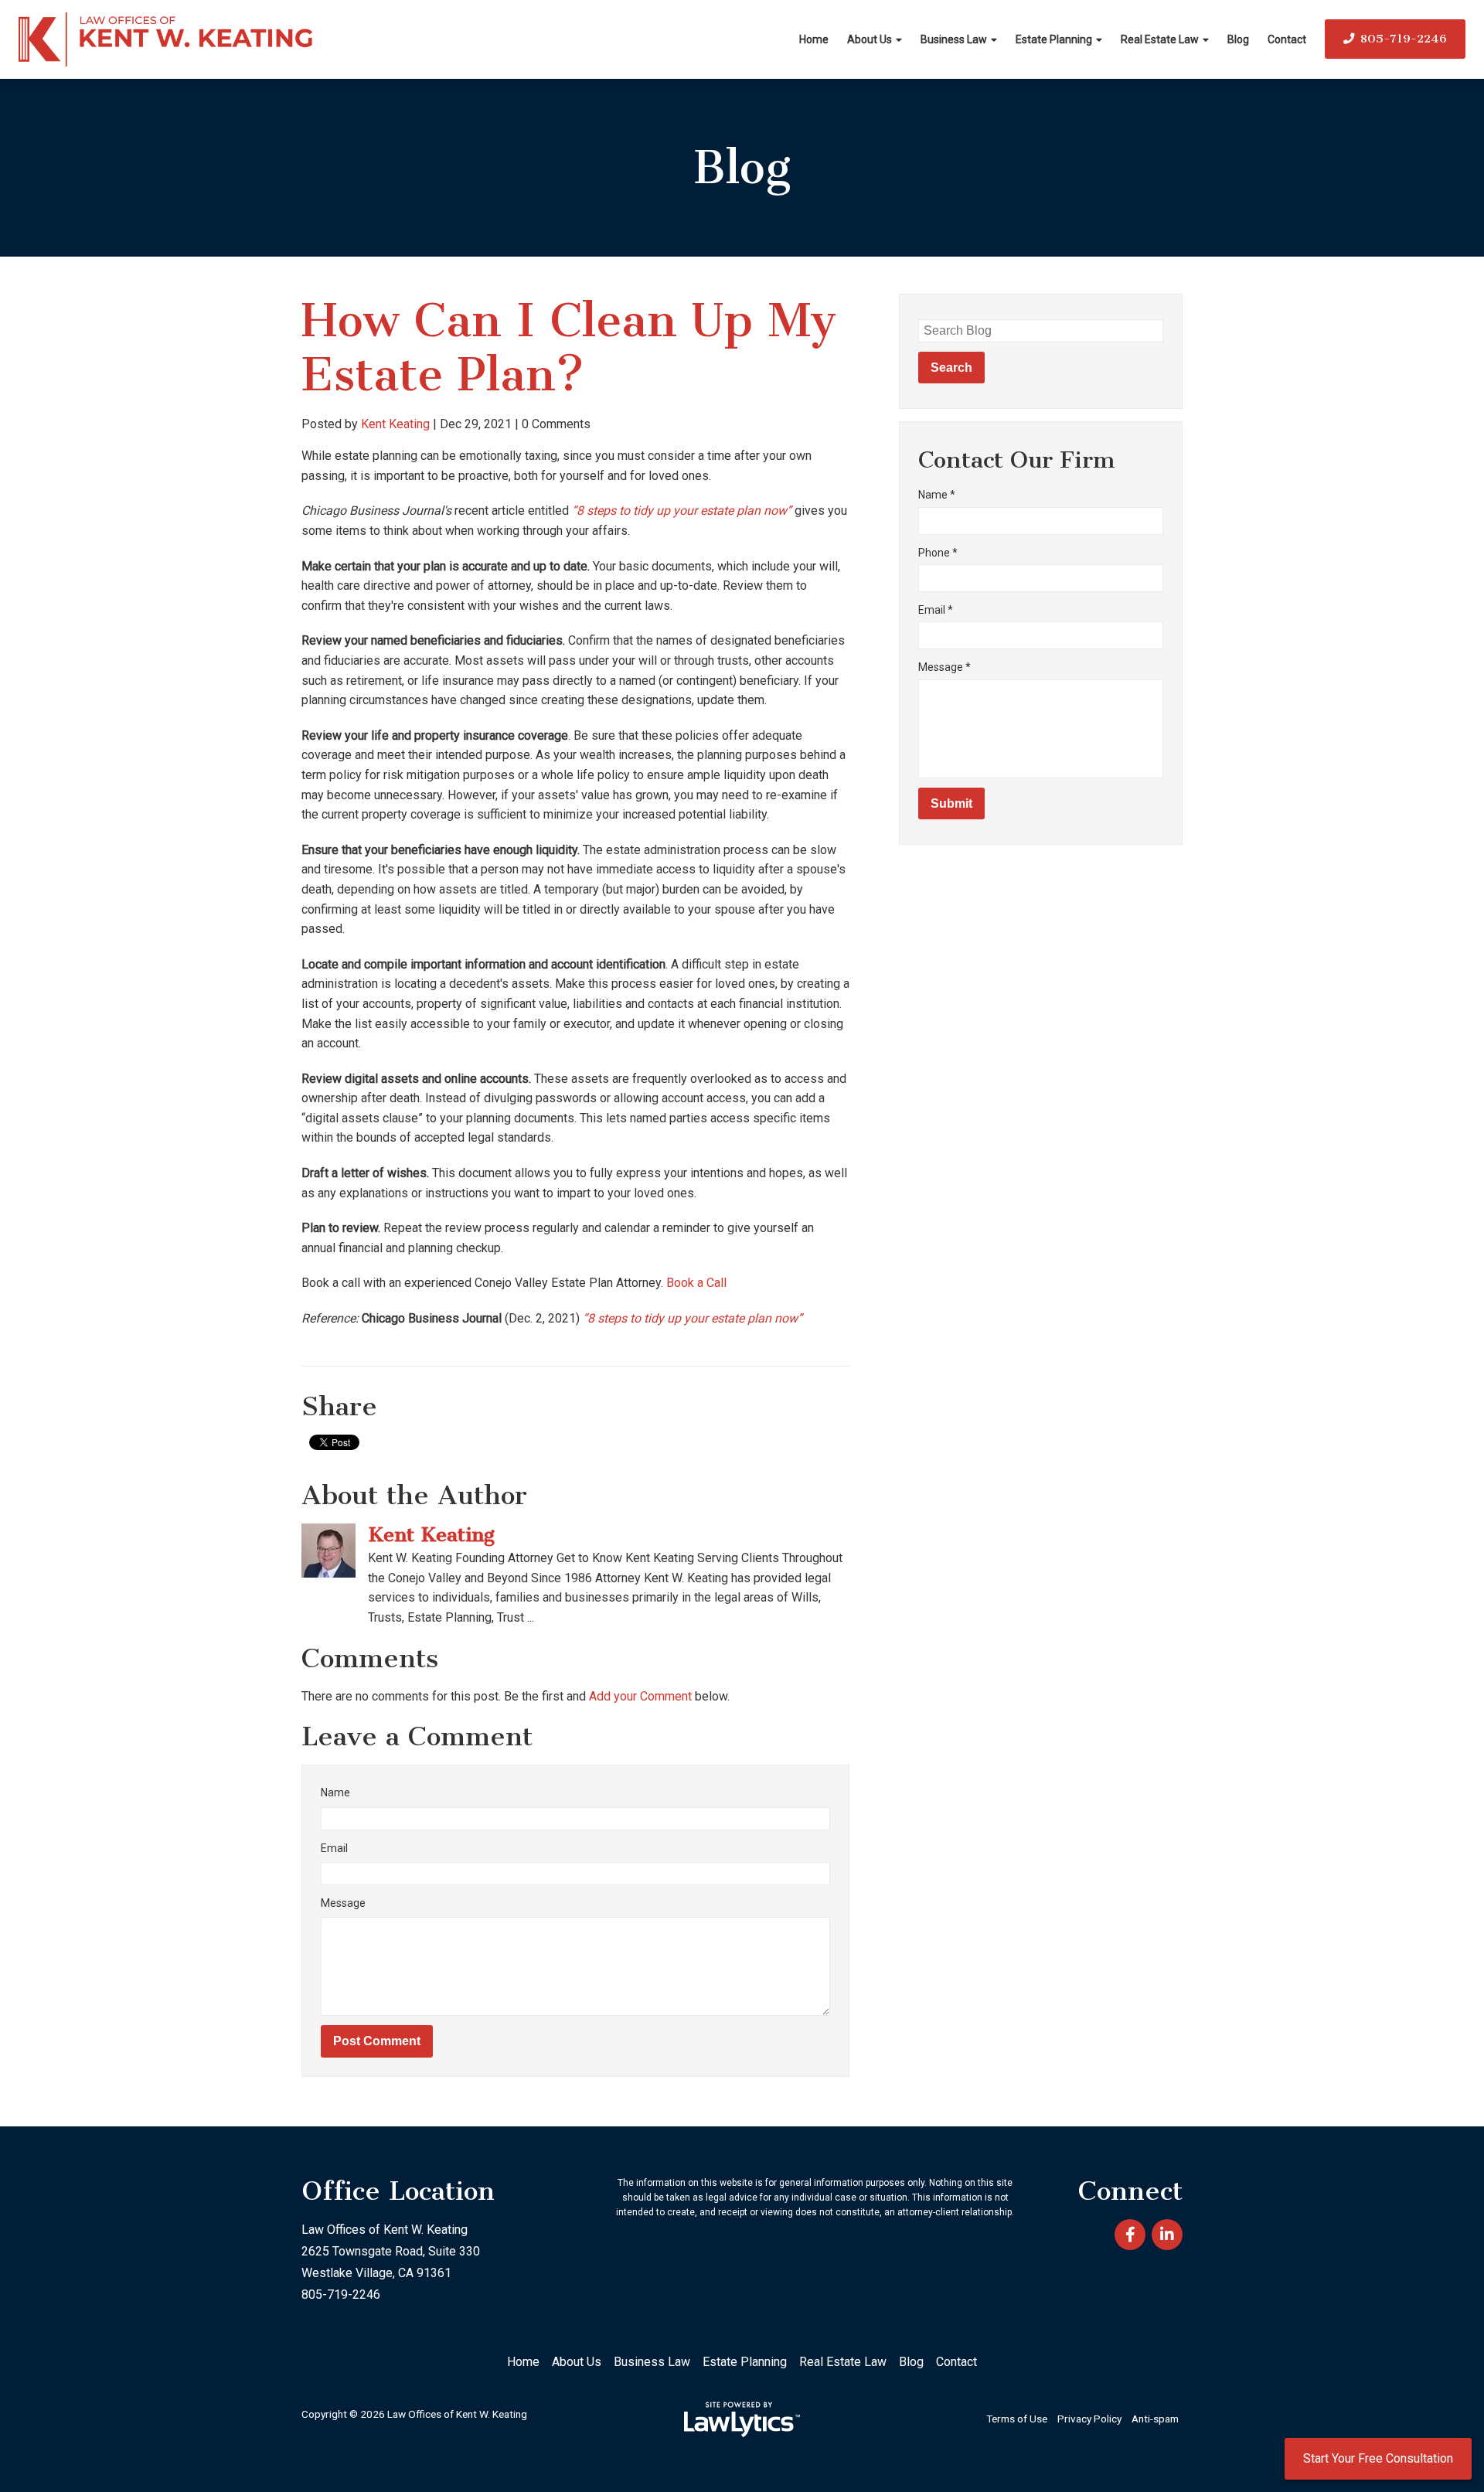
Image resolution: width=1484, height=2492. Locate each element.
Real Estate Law (1160, 39)
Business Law (954, 39)
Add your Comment (640, 1696)
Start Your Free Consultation (1378, 2458)
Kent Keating (395, 424)
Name (335, 1792)
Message (343, 1903)
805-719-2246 (1404, 39)
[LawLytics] (742, 2419)
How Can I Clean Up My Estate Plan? (569, 347)
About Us (870, 39)
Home (814, 39)
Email (334, 1848)
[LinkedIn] (1167, 2235)
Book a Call (696, 1283)
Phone (938, 553)
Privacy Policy (1089, 2419)
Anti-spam (1155, 2419)
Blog (1238, 39)
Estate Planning (1054, 39)
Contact (1287, 39)
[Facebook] (1130, 2235)
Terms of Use (1017, 2419)
